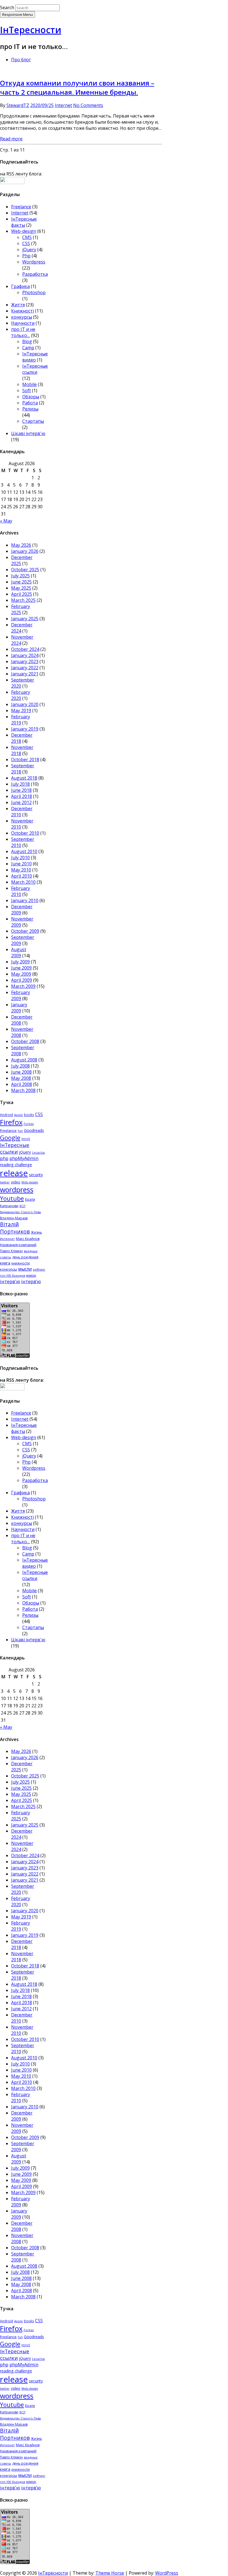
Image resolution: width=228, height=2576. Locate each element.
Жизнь (36, 1232)
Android (7, 1115)
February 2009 (21, 995)
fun (20, 1131)
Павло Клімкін (11, 1251)
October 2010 (25, 833)
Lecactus (38, 1153)
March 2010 (23, 882)
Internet (63, 105)
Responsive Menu (18, 14)
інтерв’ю (31, 1281)
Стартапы (33, 421)
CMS (27, 237)
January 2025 (25, 619)
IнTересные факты (24, 222)
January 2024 (25, 655)
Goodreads (34, 1130)
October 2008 (25, 1041)
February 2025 (21, 609)
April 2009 (22, 980)
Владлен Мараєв (14, 1218)
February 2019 (21, 720)
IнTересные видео (35, 357)
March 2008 (23, 1090)
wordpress (17, 1190)
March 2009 (23, 986)
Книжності (23, 311)
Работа (30, 403)
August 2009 (19, 953)
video (16, 1182)
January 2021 (25, 674)
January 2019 (25, 729)
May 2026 (21, 545)
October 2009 (25, 931)
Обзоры (31, 397)
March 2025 (23, 600)
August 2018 (24, 778)
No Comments (88, 105)
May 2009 (21, 974)
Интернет (7, 1239)
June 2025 (21, 582)
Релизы (30, 409)
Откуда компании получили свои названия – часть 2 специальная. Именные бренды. (77, 87)
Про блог (21, 60)
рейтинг (39, 1269)
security (36, 1175)
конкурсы (22, 317)
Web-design (24, 231)
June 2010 (21, 864)
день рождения (25, 1257)
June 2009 (21, 968)
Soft (27, 390)
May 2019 (21, 710)
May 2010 (21, 870)
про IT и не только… (23, 332)
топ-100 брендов (13, 1276)
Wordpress (34, 262)
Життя (18, 305)
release (14, 1173)
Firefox (11, 1122)
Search (7, 8)
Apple (18, 1115)
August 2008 (24, 1060)
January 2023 (25, 661)
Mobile (29, 384)
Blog (27, 341)
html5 (26, 1139)
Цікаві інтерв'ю (28, 433)
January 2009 (19, 1008)
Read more (11, 139)
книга (5, 1263)
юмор (31, 1275)
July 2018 (20, 784)
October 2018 (25, 760)
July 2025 (20, 576)
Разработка (35, 274)
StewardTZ (18, 105)
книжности (21, 1263)
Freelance (21, 207)
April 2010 (22, 876)
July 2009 (20, 962)
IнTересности (31, 30)
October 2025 (25, 570)
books (29, 1115)
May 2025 (21, 588)
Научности (23, 323)
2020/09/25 (42, 105)
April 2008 (22, 1084)
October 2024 (25, 649)
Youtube (12, 1198)
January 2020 (25, 704)
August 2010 (24, 851)
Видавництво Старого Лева (20, 1212)
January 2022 (25, 668)
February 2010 (21, 891)
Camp (28, 348)
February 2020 (21, 695)
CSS (26, 243)
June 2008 (21, 1072)
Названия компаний (18, 1245)
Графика (20, 286)
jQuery (29, 250)
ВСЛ (22, 1206)
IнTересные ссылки (35, 369)
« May (6, 521)
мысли (25, 1269)
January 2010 (25, 900)
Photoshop (34, 292)
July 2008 (20, 1066)
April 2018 (22, 796)
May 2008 (21, 1078)
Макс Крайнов (28, 1239)
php (4, 1158)
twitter (5, 1182)
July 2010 (20, 858)
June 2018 (21, 790)
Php (26, 256)
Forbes (29, 1124)
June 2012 (21, 802)
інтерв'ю (10, 1281)
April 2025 (22, 594)
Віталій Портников (15, 1228)
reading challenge (16, 1165)
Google (10, 1137)
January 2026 (25, 551)
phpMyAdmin (24, 1158)
